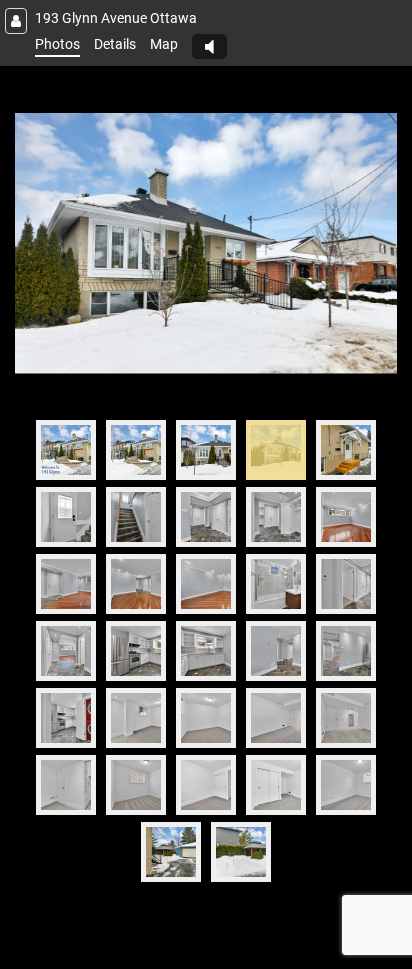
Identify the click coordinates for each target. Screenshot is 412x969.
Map (164, 44)
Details (115, 44)
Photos (57, 44)
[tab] (66, 450)
